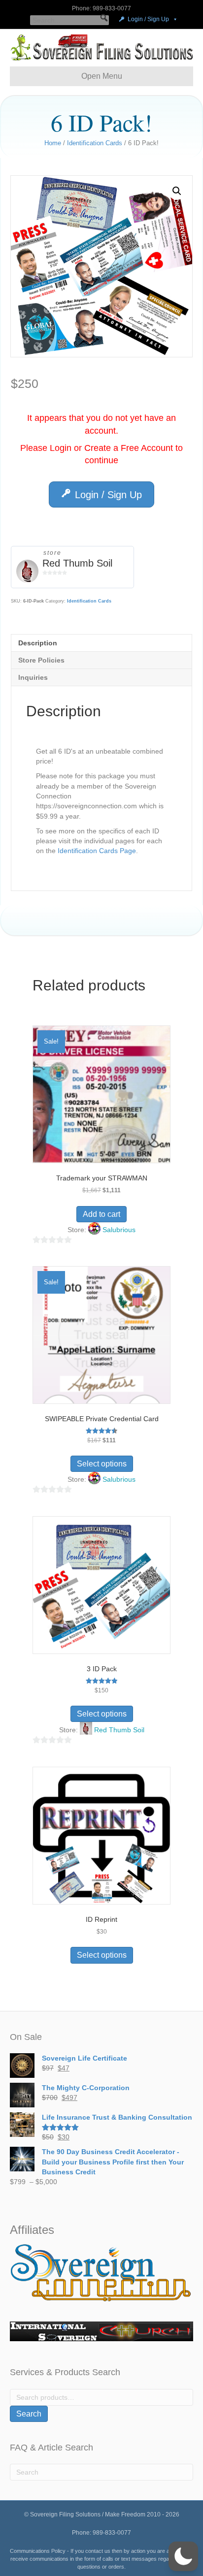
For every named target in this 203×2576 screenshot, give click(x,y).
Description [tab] (38, 643)
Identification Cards (95, 143)
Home (53, 143)
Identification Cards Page (97, 851)
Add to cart (101, 1214)
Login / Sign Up (148, 19)
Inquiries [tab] (33, 677)
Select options (102, 1464)
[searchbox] (69, 20)
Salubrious (119, 1230)
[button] (104, 18)
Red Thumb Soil (77, 563)
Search (29, 2414)
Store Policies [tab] (41, 660)
